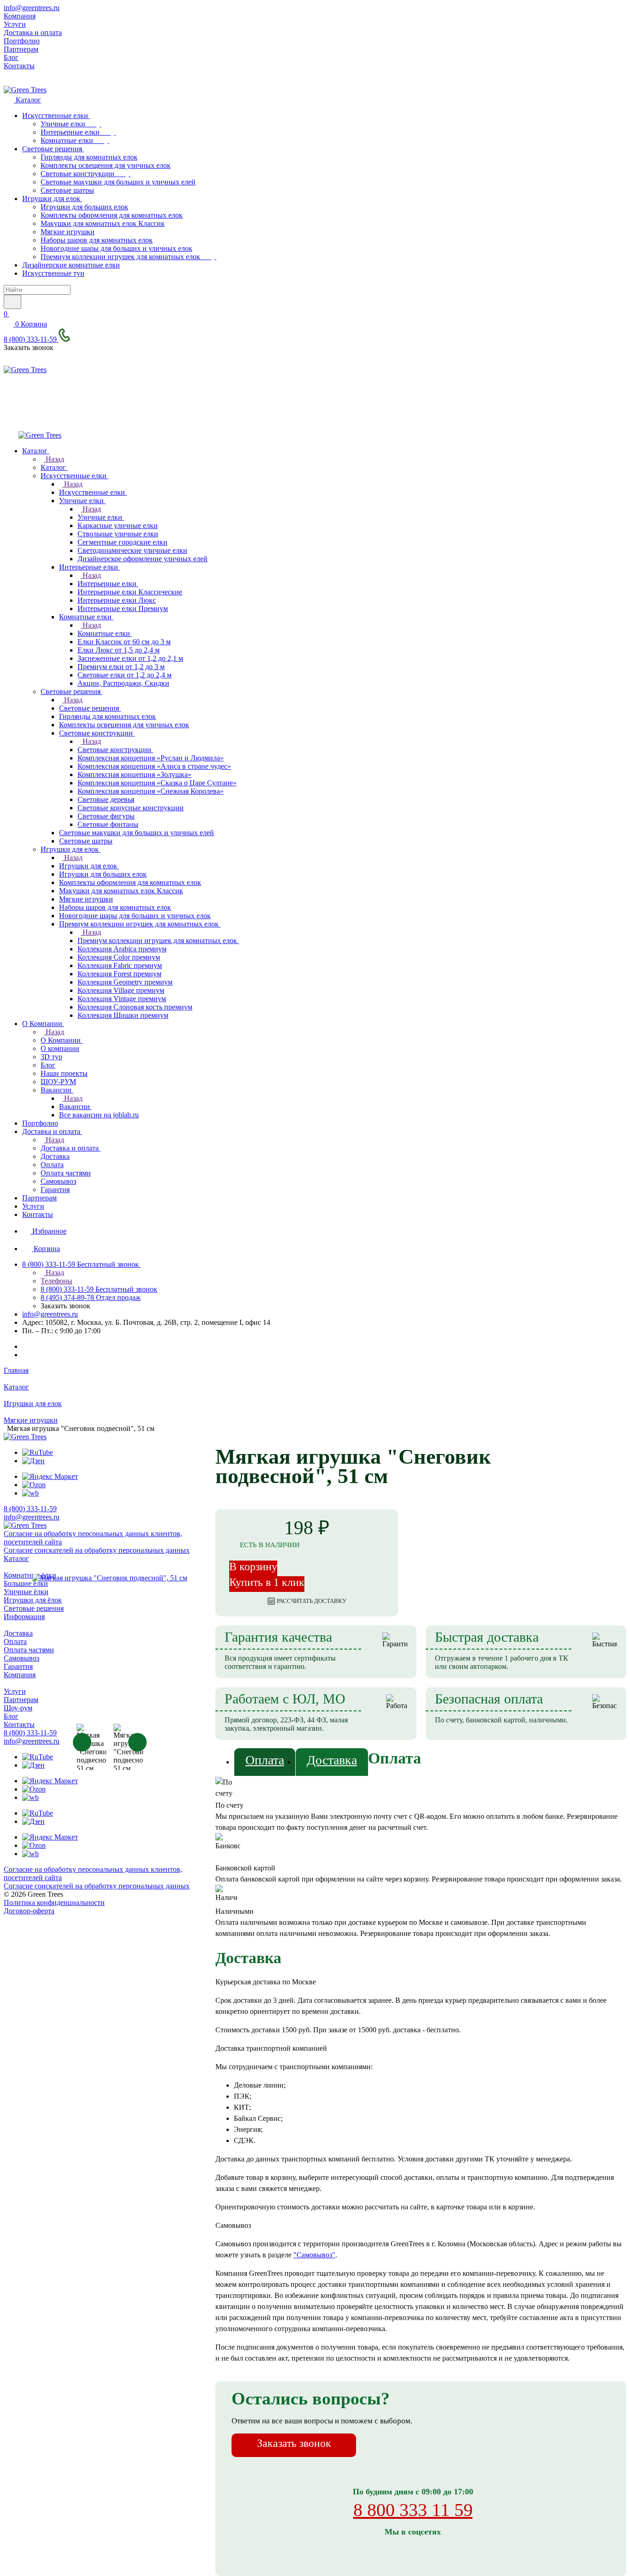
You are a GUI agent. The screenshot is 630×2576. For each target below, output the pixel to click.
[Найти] (12, 302)
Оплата (265, 1760)
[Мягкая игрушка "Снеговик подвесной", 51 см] (110, 1578)
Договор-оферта (29, 1911)
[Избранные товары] (9, 406)
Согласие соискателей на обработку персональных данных (97, 1886)
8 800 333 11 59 (413, 2510)
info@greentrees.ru (32, 8)
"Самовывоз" (314, 2255)
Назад (54, 459)
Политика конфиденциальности (54, 1902)
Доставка (332, 1760)
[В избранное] (548, 1438)
